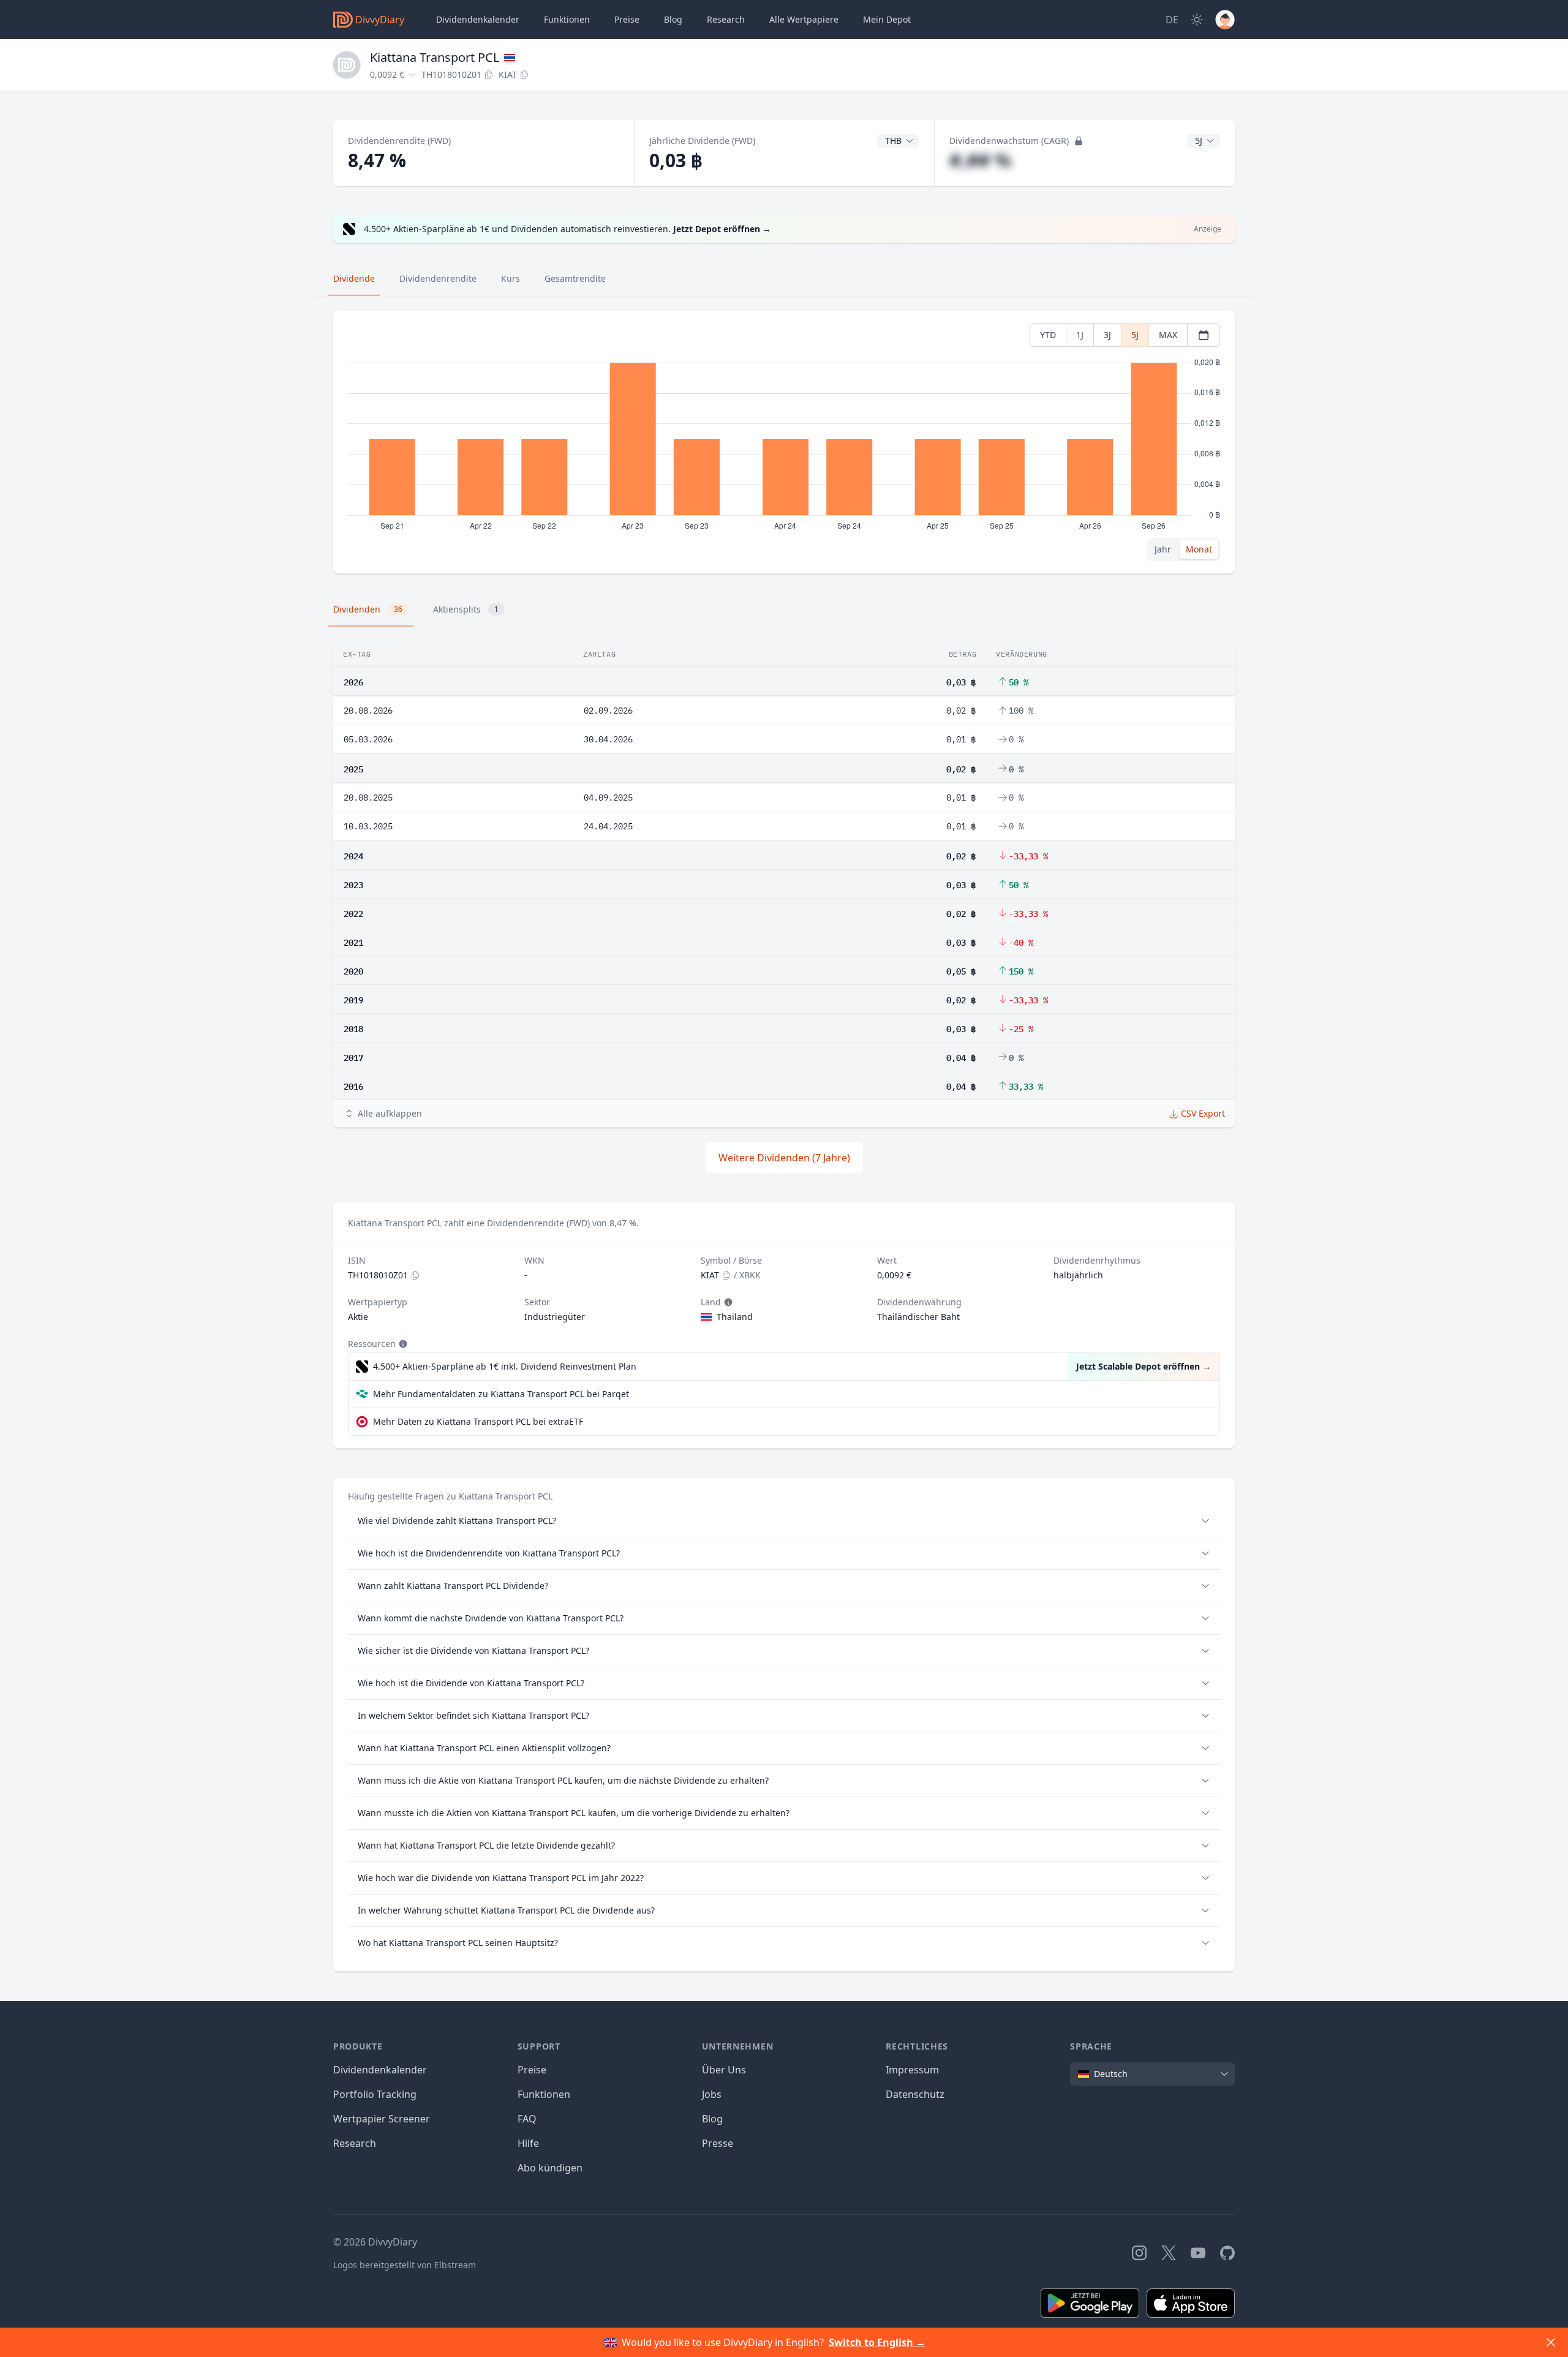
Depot (887, 19)
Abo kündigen (550, 2168)
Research (355, 2143)
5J (1135, 335)
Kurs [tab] (511, 278)
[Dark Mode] (1197, 20)
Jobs (712, 2094)
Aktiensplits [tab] (466, 609)
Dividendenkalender (478, 19)
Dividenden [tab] (368, 609)
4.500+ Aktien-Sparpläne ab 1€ (505, 1366)
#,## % (980, 160)
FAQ (527, 2119)
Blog (712, 2119)
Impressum (912, 2070)
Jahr (1163, 549)
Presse (718, 2143)
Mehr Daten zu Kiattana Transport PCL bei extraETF (478, 1421)
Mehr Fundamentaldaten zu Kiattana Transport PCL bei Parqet (501, 1394)
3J (1107, 335)
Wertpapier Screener (382, 2119)
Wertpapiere (804, 19)
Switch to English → (877, 2342)
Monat (1199, 549)
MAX (1168, 335)
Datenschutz (915, 2094)
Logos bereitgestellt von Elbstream (405, 2265)
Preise (627, 19)
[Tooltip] (727, 1302)
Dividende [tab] (354, 278)
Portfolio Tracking (375, 2094)
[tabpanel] (784, 443)
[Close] (1551, 2342)
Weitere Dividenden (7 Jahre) (784, 1158)
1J (1080, 335)
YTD (1048, 335)
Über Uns (724, 2070)
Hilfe (528, 2143)
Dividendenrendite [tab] (438, 278)
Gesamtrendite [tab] (575, 278)
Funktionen (567, 19)
